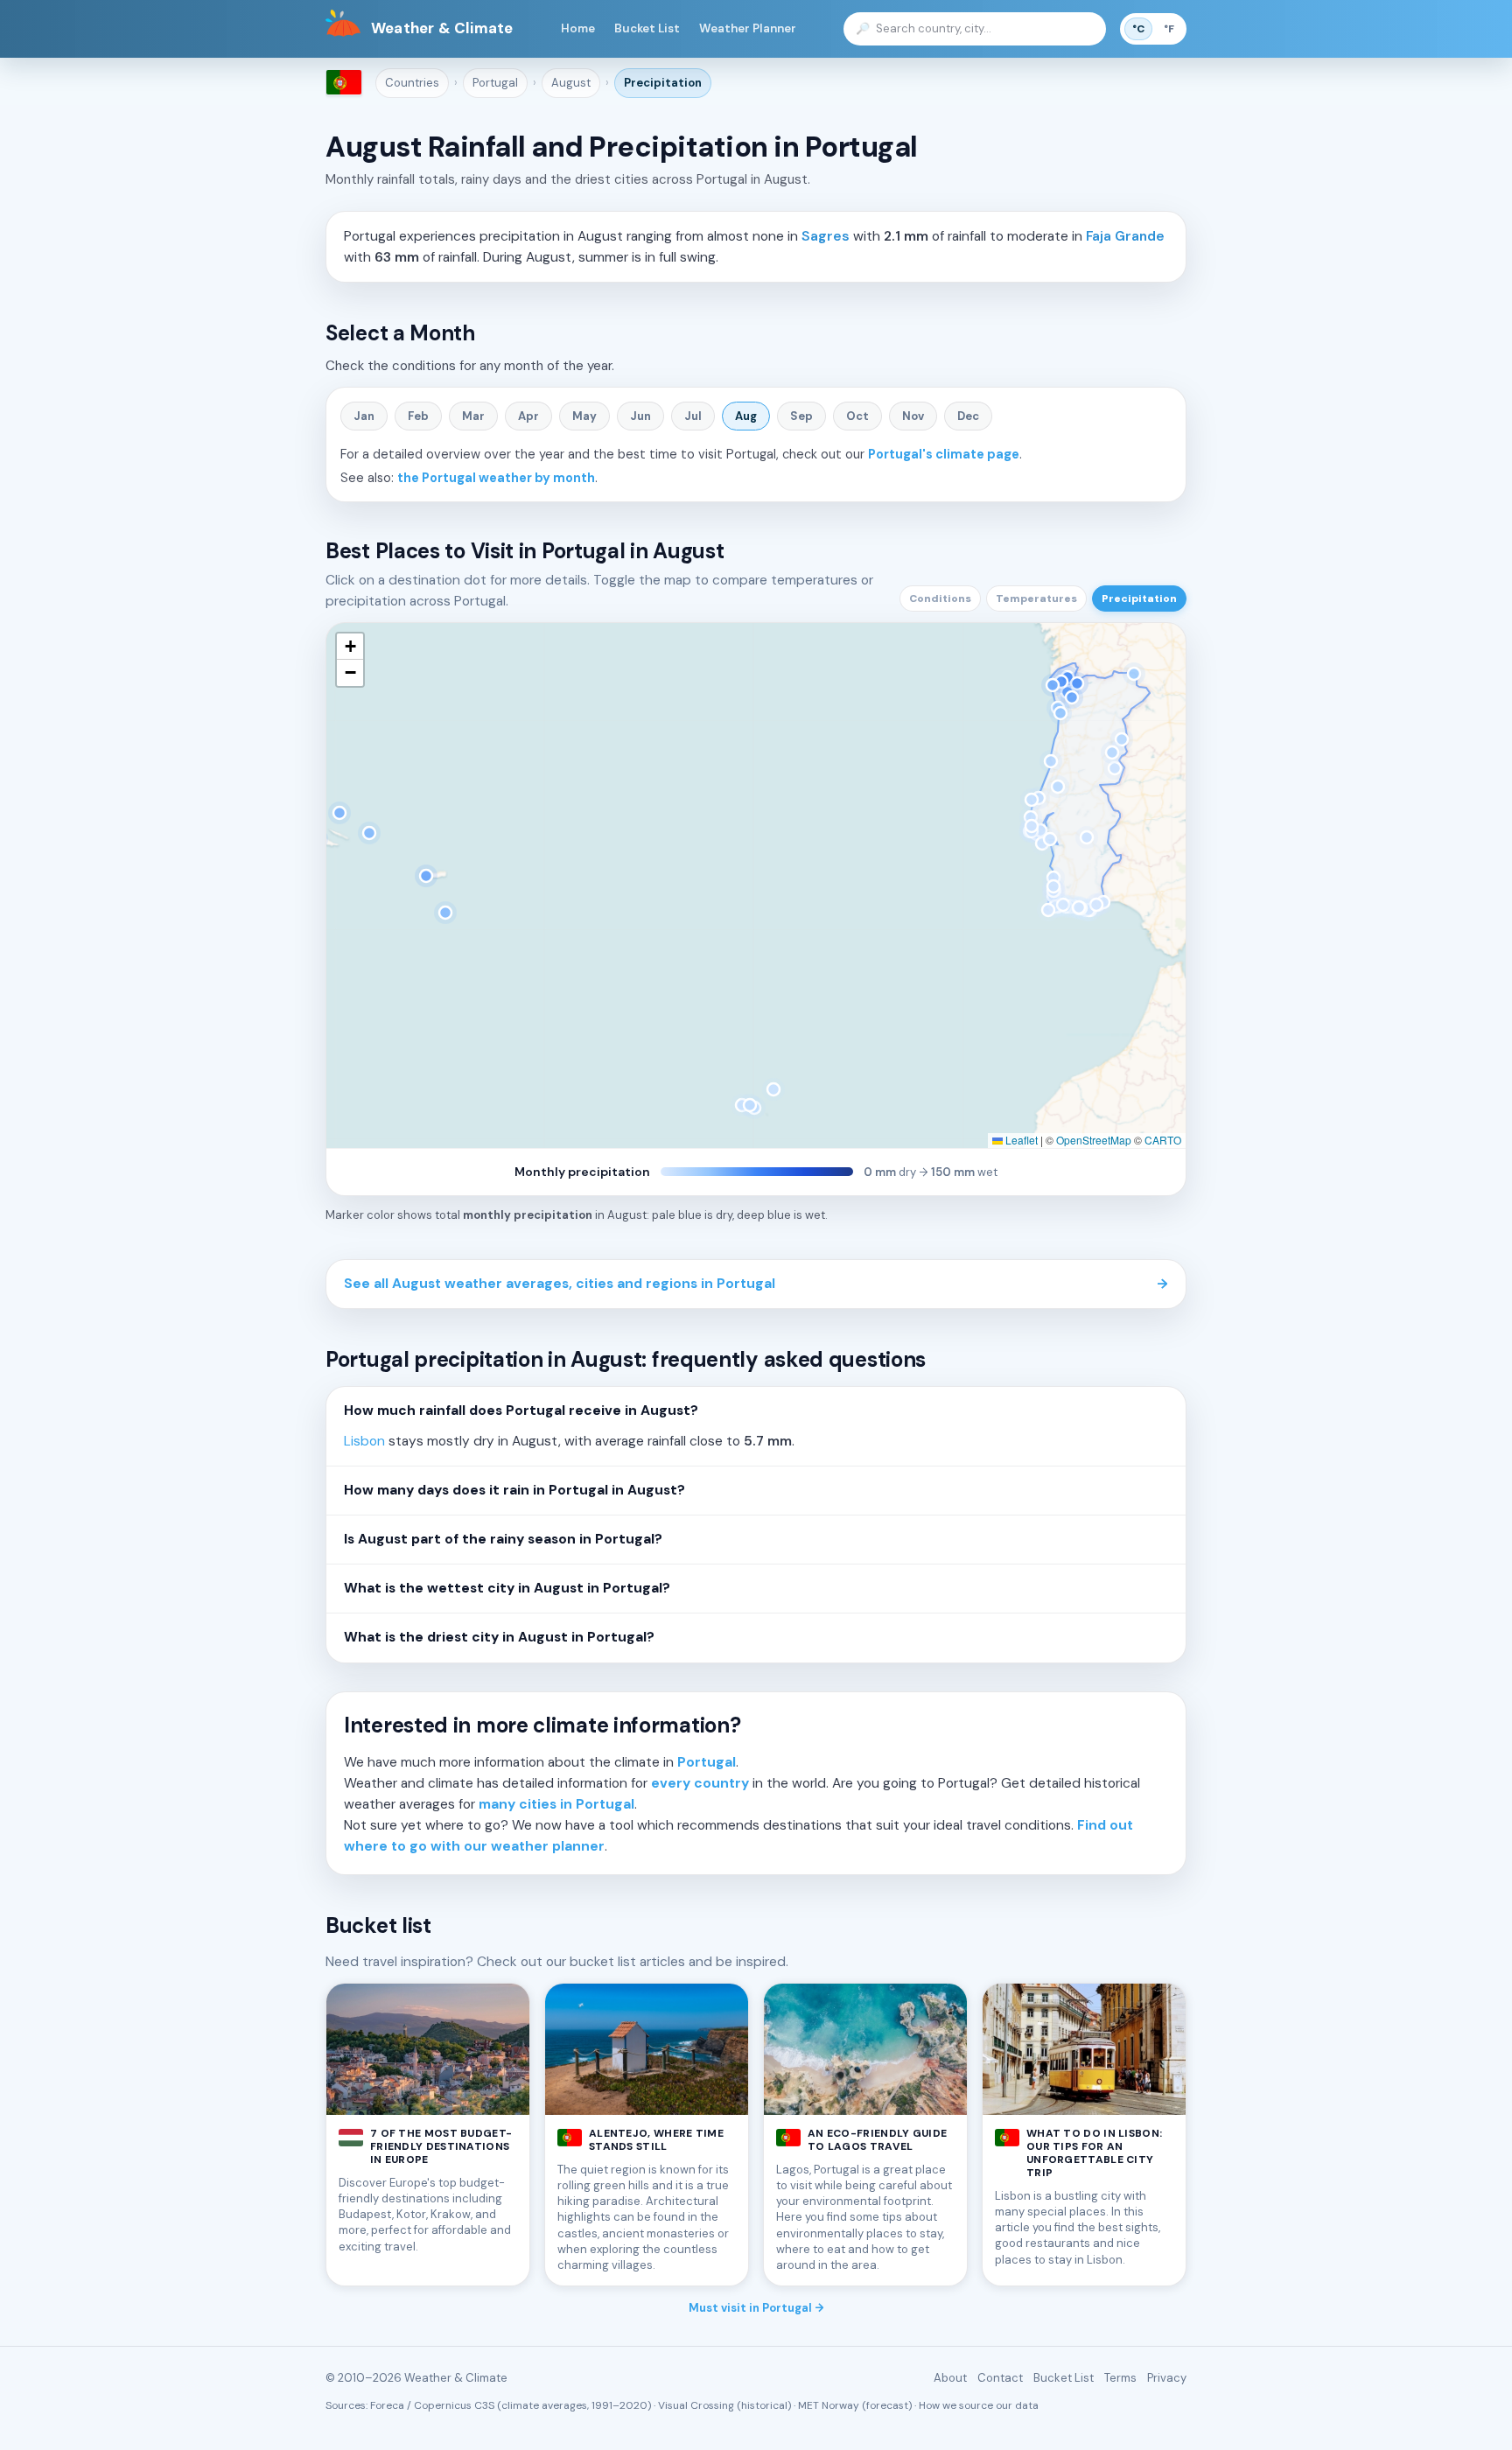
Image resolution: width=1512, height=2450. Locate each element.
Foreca (387, 2405)
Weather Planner (748, 28)
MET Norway (829, 2405)
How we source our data (979, 2405)
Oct (857, 416)
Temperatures (1036, 598)
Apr (528, 416)
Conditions (940, 598)
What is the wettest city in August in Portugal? (507, 1588)
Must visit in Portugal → (756, 2308)
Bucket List (647, 28)
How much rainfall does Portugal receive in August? (521, 1410)
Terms (1120, 2378)
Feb (418, 416)
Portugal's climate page (944, 454)
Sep (801, 416)
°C (1138, 29)
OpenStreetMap (1094, 1140)
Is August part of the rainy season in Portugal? (503, 1539)
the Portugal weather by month (496, 478)
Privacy (1167, 2378)
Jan (364, 416)
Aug (746, 416)
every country (700, 1783)
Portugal (495, 83)
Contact (1000, 2378)
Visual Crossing (696, 2405)
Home (578, 28)
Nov (913, 416)
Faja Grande (1125, 236)
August (571, 83)
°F (1169, 29)
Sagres (826, 236)
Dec (968, 416)
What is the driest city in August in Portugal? (499, 1637)
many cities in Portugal (556, 1804)
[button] (350, 647)
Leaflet (1020, 1140)
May (584, 416)
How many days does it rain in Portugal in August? (514, 1490)
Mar (473, 416)
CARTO (1163, 1140)
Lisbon (364, 1441)
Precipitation (663, 83)
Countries (412, 83)
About (950, 2378)
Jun (640, 416)
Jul (693, 416)
